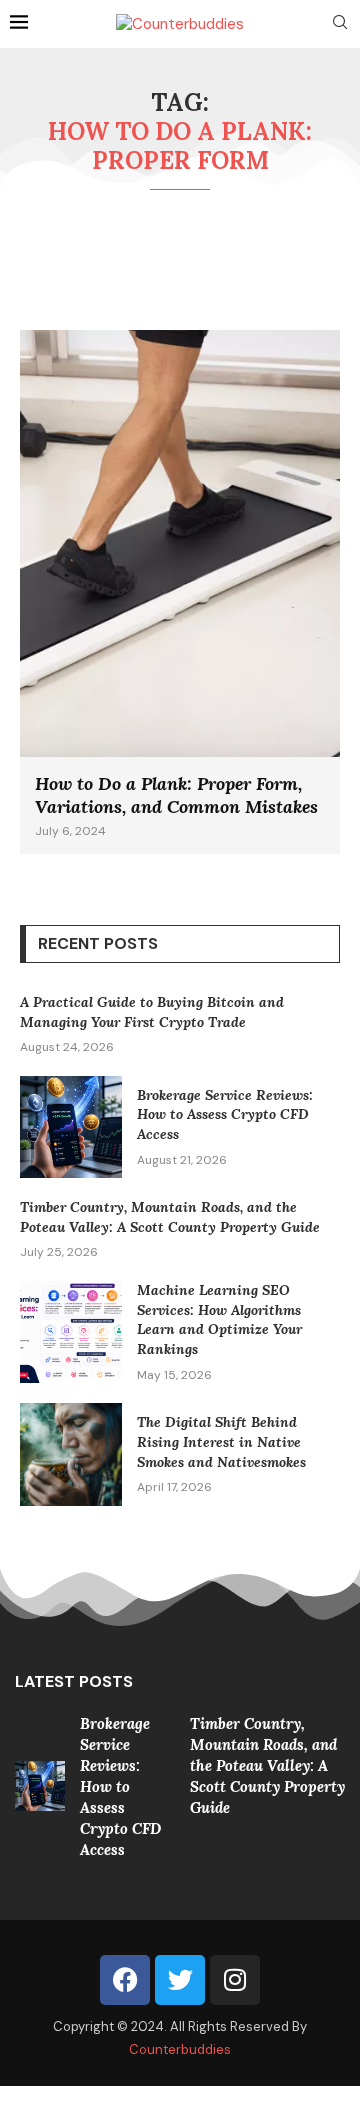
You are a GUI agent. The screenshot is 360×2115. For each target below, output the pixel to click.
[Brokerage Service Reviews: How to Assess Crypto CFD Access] (71, 1127)
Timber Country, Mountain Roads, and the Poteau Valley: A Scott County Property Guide (170, 1217)
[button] (32, 1785)
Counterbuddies (180, 2049)
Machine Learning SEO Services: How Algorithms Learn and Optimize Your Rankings (219, 1319)
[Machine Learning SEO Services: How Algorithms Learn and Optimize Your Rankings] (71, 1332)
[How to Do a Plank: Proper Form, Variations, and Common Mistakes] (180, 592)
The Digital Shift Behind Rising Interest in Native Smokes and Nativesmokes (221, 1441)
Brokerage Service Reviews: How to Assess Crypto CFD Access (225, 1114)
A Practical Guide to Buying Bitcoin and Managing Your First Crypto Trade (152, 1012)
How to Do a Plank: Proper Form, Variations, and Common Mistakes (176, 795)
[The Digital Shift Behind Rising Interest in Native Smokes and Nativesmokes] (71, 1454)
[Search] (340, 24)
